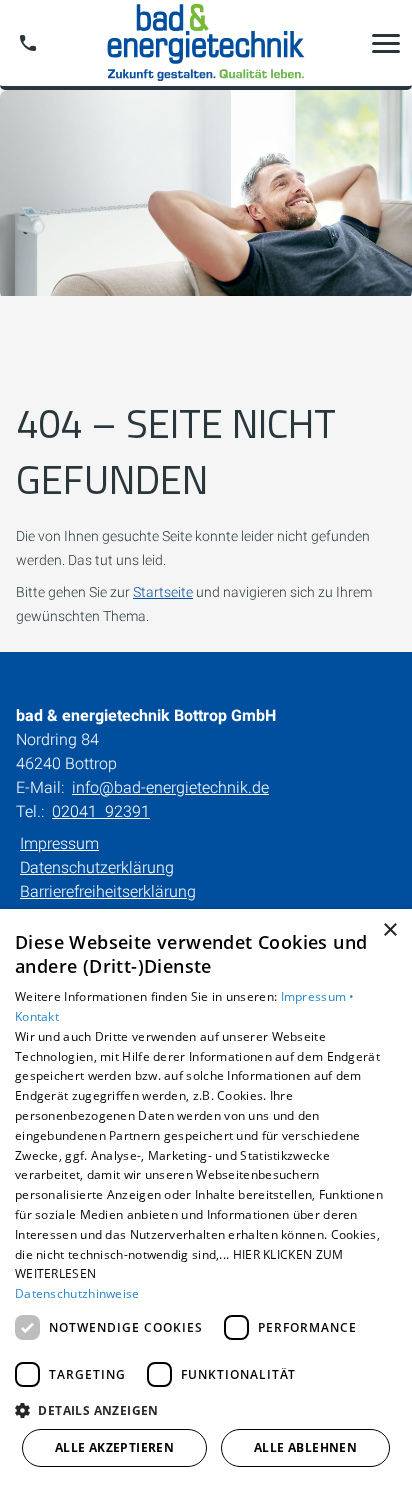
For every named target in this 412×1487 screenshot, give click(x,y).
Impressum (59, 843)
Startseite (163, 592)
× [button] (389, 930)
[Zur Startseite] (206, 43)
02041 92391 (101, 811)
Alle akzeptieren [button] (114, 1447)
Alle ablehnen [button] (305, 1447)
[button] (386, 43)
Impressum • (318, 996)
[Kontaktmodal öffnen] (28, 43)
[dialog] (206, 1198)
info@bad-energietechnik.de (170, 787)
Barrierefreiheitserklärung (108, 891)
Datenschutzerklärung (97, 867)
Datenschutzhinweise (77, 1293)
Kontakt (37, 1016)
